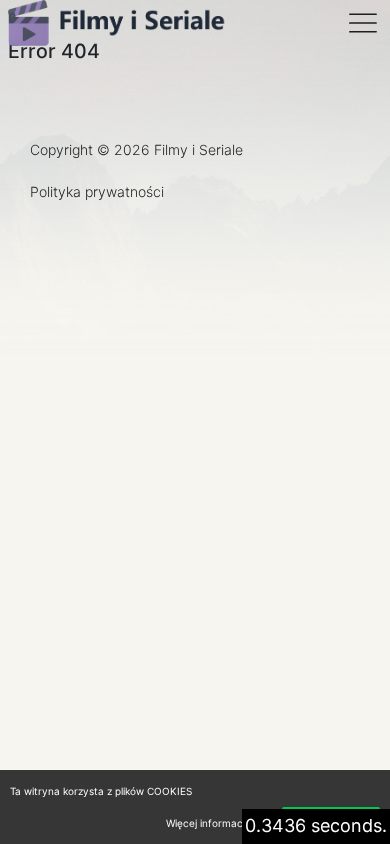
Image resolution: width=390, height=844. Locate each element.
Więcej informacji (206, 823)
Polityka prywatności (97, 191)
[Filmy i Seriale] (118, 23)
